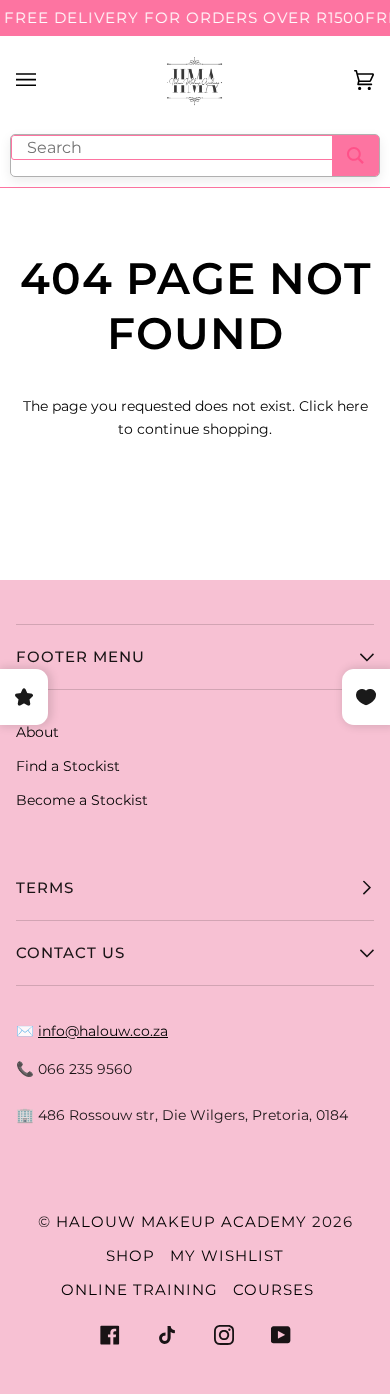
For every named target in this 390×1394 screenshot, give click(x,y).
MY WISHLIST (227, 1255)
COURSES (273, 1289)
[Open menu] (46, 80)
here (352, 406)
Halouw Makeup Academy (181, 1221)
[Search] (355, 155)
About (37, 732)
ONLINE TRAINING (139, 1289)
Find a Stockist (68, 766)
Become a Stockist (82, 800)
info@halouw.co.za (103, 1031)
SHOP (130, 1255)
